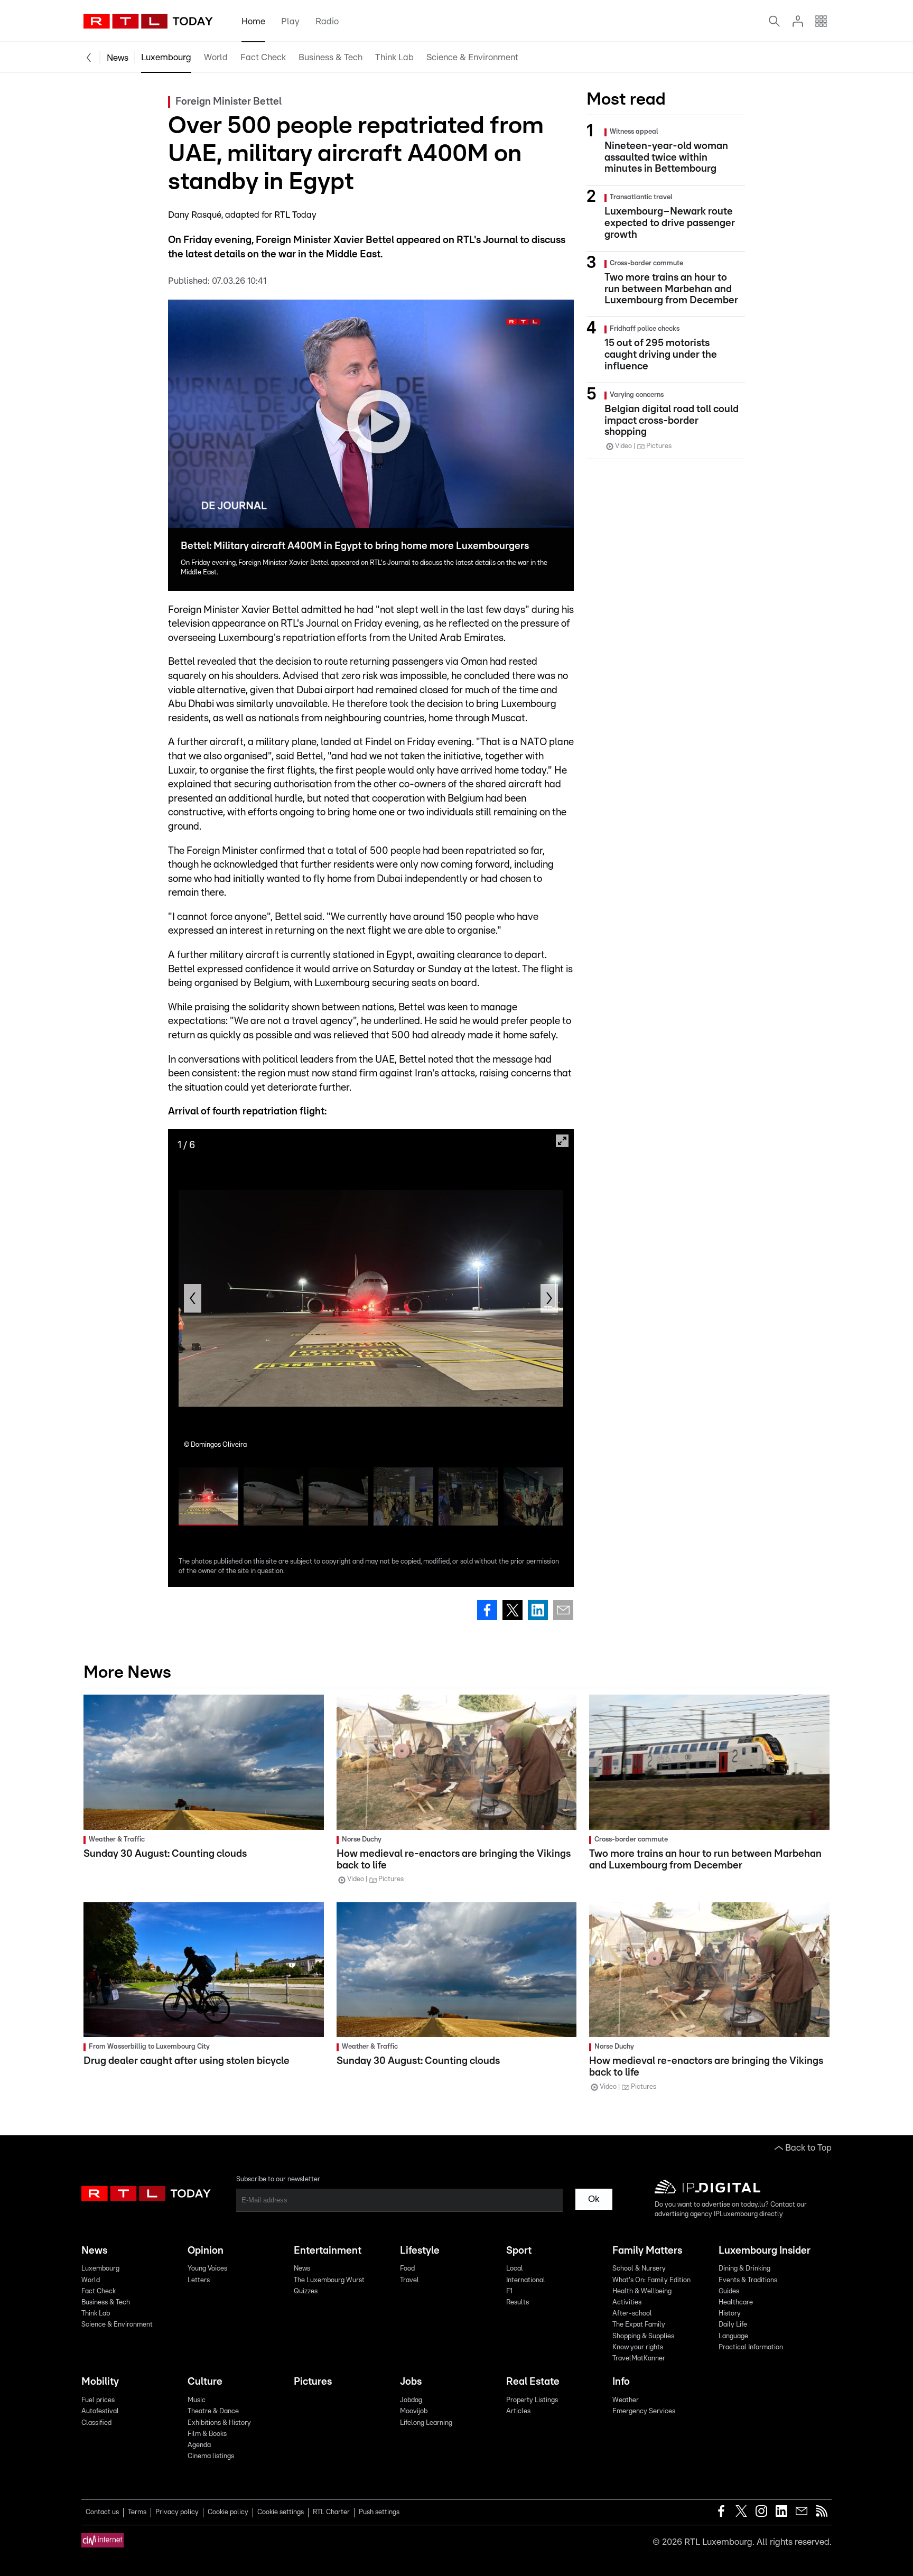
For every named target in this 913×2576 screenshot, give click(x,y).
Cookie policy (228, 2512)
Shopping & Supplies (643, 2336)
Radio (327, 21)
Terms (137, 2512)
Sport (519, 2251)
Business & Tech (330, 57)
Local (515, 2269)
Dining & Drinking (744, 2269)
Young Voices (207, 2269)
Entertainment (328, 2251)
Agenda (199, 2445)
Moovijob (414, 2411)
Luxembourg (166, 57)
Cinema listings (211, 2456)
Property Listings (532, 2400)
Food (407, 2269)
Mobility (100, 2382)
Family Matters (647, 2251)
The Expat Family (639, 2325)
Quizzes (306, 2291)
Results (518, 2303)
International (526, 2280)
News (118, 58)
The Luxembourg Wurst (329, 2280)
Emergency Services (644, 2411)
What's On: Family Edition (651, 2280)
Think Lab (394, 57)
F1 (509, 2291)
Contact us (102, 2512)
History (730, 2314)
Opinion (206, 2251)
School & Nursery (639, 2269)
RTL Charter (331, 2512)
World (216, 57)
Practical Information (751, 2347)
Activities (627, 2303)
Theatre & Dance (213, 2411)
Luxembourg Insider (765, 2251)
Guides (729, 2291)
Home (253, 21)
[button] (193, 1298)
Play (290, 21)
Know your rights (638, 2347)
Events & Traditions (748, 2280)
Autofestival (100, 2411)
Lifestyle (420, 2251)
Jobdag (411, 2400)
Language (733, 2336)
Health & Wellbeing (642, 2291)
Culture (205, 2382)
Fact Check (263, 57)
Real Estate (533, 2382)
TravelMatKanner (639, 2359)
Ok (594, 2199)
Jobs (411, 2382)
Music (197, 2400)
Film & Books (207, 2434)
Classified (96, 2423)
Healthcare (736, 2303)
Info (621, 2382)
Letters (199, 2280)
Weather (626, 2400)
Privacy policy (177, 2512)
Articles (518, 2411)
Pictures (313, 2382)
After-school (632, 2314)
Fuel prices (98, 2400)
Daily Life (733, 2325)
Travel (409, 2280)
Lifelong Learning (426, 2423)
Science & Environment (472, 57)
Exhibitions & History (219, 2423)
